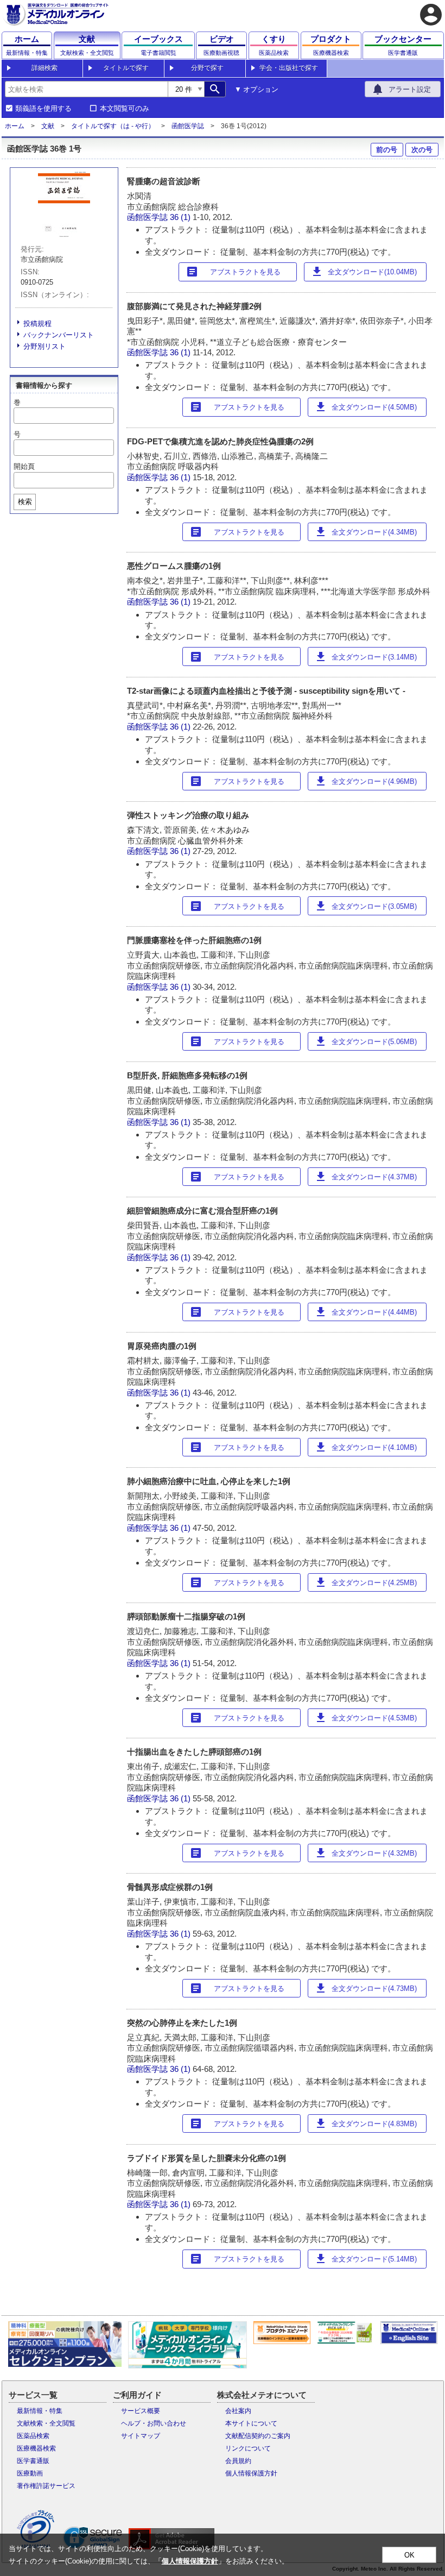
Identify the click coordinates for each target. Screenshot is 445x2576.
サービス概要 (141, 2411)
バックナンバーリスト (59, 335)
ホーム (15, 126)
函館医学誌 (188, 126)
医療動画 (30, 2473)
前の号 (387, 150)
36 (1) (181, 217)
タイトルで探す (126, 68)
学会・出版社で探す (289, 68)
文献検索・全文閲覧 (46, 2423)
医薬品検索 (33, 2436)
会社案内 (238, 2411)
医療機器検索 (36, 2448)
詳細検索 (44, 68)
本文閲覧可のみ (125, 109)
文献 (48, 126)
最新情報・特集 (40, 2411)
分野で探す (207, 68)
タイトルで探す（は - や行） (113, 126)
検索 (25, 502)
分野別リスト (44, 346)
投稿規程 (37, 323)
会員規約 (238, 2461)
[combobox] (86, 89)
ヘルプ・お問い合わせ (154, 2423)
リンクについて (248, 2448)
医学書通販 (33, 2461)
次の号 (422, 150)
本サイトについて (251, 2423)
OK (409, 2555)
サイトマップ (141, 2436)
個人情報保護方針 (251, 2473)
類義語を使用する (43, 109)
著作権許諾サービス (46, 2486)
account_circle (431, 15)
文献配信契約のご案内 (258, 2436)
